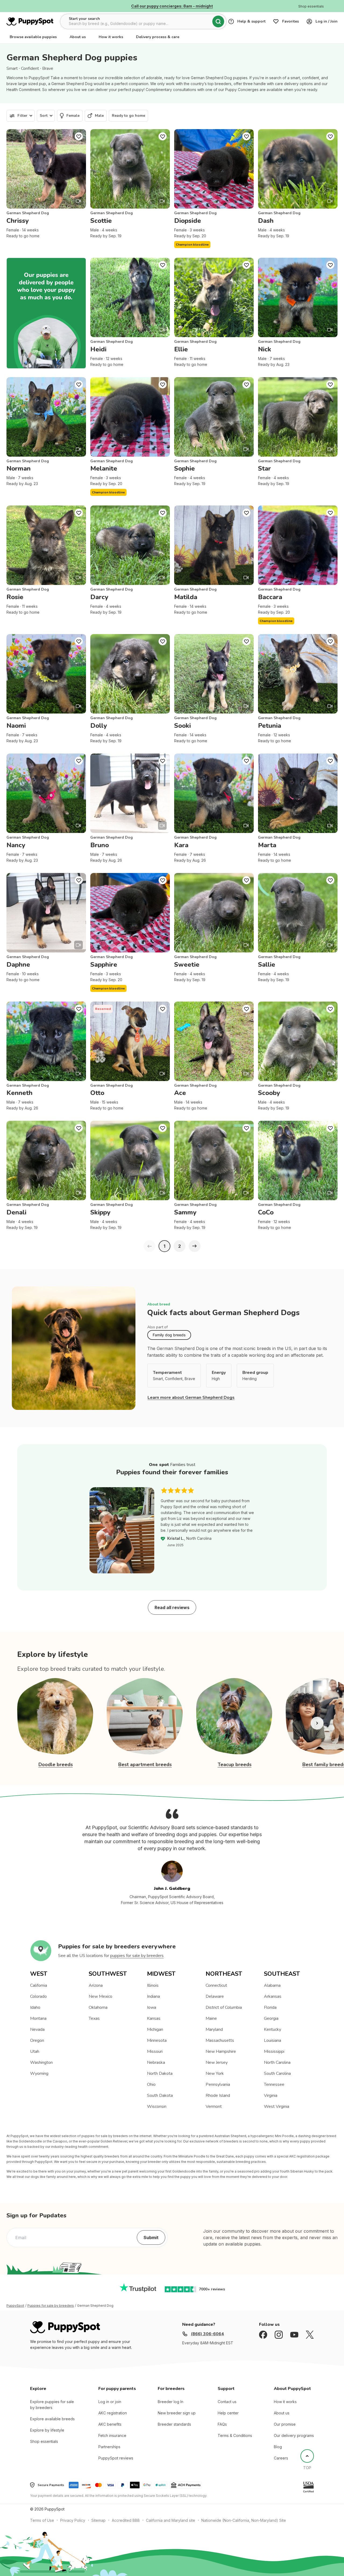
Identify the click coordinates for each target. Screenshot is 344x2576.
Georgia (271, 2018)
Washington (41, 2062)
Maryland (214, 2029)
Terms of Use (42, 2520)
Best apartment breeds (145, 1764)
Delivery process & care (158, 37)
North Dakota (160, 2073)
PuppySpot (15, 2306)
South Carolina (277, 2073)
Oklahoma (98, 2007)
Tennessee (274, 2084)
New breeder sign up (177, 2413)
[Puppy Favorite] (79, 136)
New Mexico (101, 1996)
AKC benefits (110, 2424)
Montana (38, 2018)
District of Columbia (224, 2007)
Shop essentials (44, 2441)
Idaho (35, 2007)
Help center (228, 2413)
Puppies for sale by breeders (51, 2306)
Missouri (155, 2051)
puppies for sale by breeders (137, 1956)
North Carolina (277, 2062)
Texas (94, 2018)
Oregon (37, 2040)
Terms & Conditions (235, 2435)
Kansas (154, 2018)
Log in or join (110, 2402)
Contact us (227, 2402)
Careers (281, 2458)
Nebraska (156, 2062)
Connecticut (216, 1985)
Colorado (38, 1996)
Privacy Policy (73, 2520)
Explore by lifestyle (47, 2430)
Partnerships (109, 2447)
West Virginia (277, 2106)
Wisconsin (157, 2106)
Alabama (272, 1985)
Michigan (155, 2029)
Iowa (152, 2007)
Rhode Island (218, 2095)
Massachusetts (220, 2040)
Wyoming (39, 2073)
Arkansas (273, 1996)
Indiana (153, 1996)
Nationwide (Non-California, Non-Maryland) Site (244, 2520)
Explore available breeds (52, 2419)
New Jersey (217, 2062)
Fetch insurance (112, 2435)
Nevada (37, 2029)
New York (215, 2073)
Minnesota (157, 2040)
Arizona (96, 1985)
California (39, 1985)
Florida (270, 2007)
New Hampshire (221, 2051)
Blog (278, 2447)
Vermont (214, 2106)
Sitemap (98, 2520)
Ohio (151, 2084)
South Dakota (160, 2095)
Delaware (215, 1996)
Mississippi (274, 2051)
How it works (111, 37)
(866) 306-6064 (207, 2334)
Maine (211, 2018)
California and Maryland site (171, 2520)
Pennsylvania (218, 2084)
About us (78, 37)
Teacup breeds (235, 1764)
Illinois (153, 1985)
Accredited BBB (126, 2520)
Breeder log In (171, 2402)
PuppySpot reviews (116, 2458)
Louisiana (273, 2040)
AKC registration (113, 2413)
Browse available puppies (33, 37)
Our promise (285, 2424)
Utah (35, 2051)
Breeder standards (174, 2424)
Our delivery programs (294, 2435)
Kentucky (273, 2029)
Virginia (271, 2095)
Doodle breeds (56, 1764)
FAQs (222, 2424)
